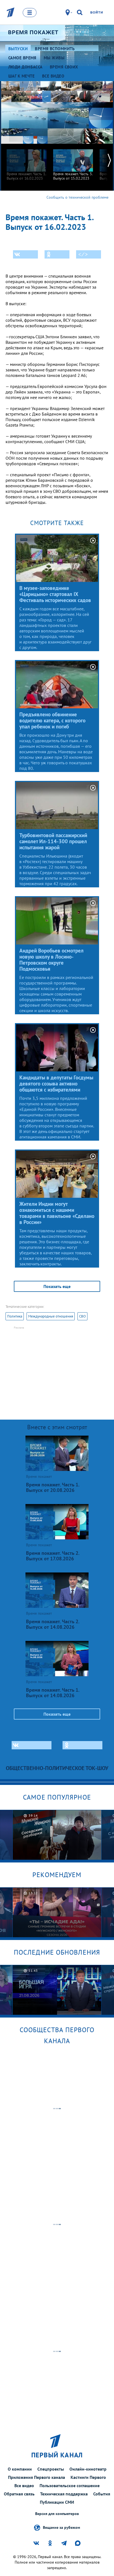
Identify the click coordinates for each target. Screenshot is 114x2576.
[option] (27, 162)
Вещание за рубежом (61, 2527)
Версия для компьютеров (57, 2514)
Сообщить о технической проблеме (77, 197)
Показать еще (57, 1286)
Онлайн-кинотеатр (88, 2469)
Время (33, 32)
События (102, 2494)
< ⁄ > (83, 254)
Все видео (24, 2485)
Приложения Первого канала (37, 2477)
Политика (15, 1316)
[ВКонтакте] (25, 254)
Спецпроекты (51, 2469)
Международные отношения (51, 1316)
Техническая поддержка (64, 2494)
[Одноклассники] (57, 254)
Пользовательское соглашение (70, 2485)
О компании (20, 2469)
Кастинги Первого (88, 2477)
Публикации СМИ (57, 2502)
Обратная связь (19, 2494)
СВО (82, 1316)
